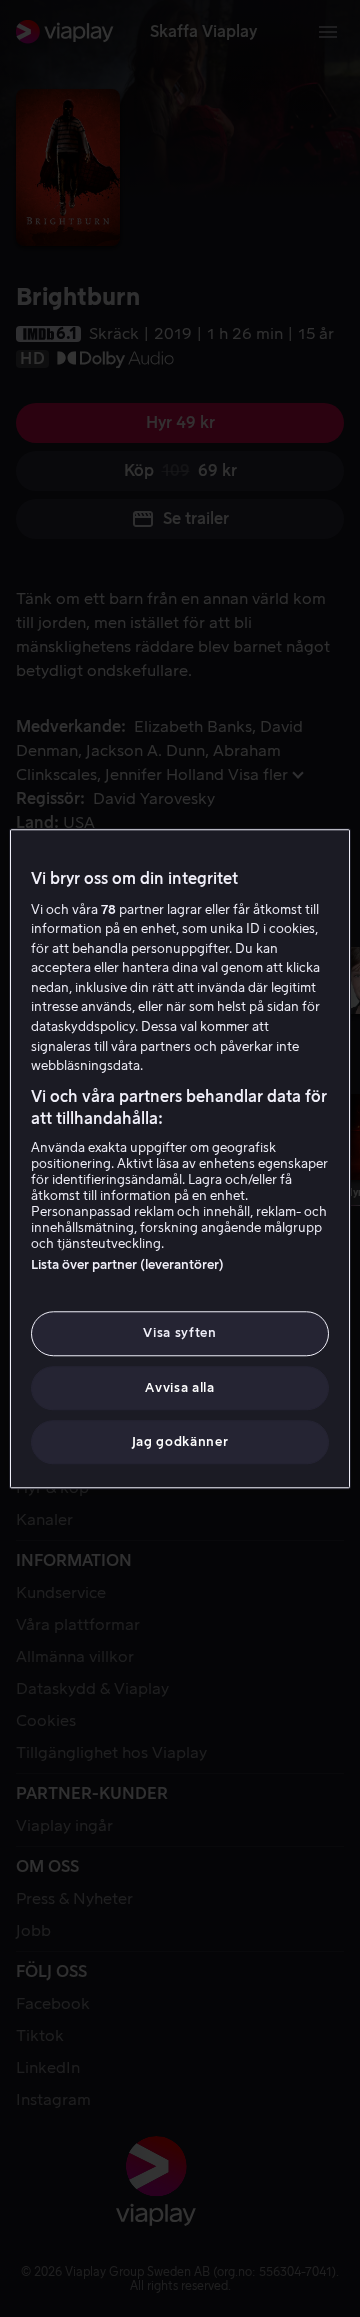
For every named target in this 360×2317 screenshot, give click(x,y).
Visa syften (179, 1333)
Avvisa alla (179, 1387)
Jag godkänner (180, 1441)
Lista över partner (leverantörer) (127, 1265)
